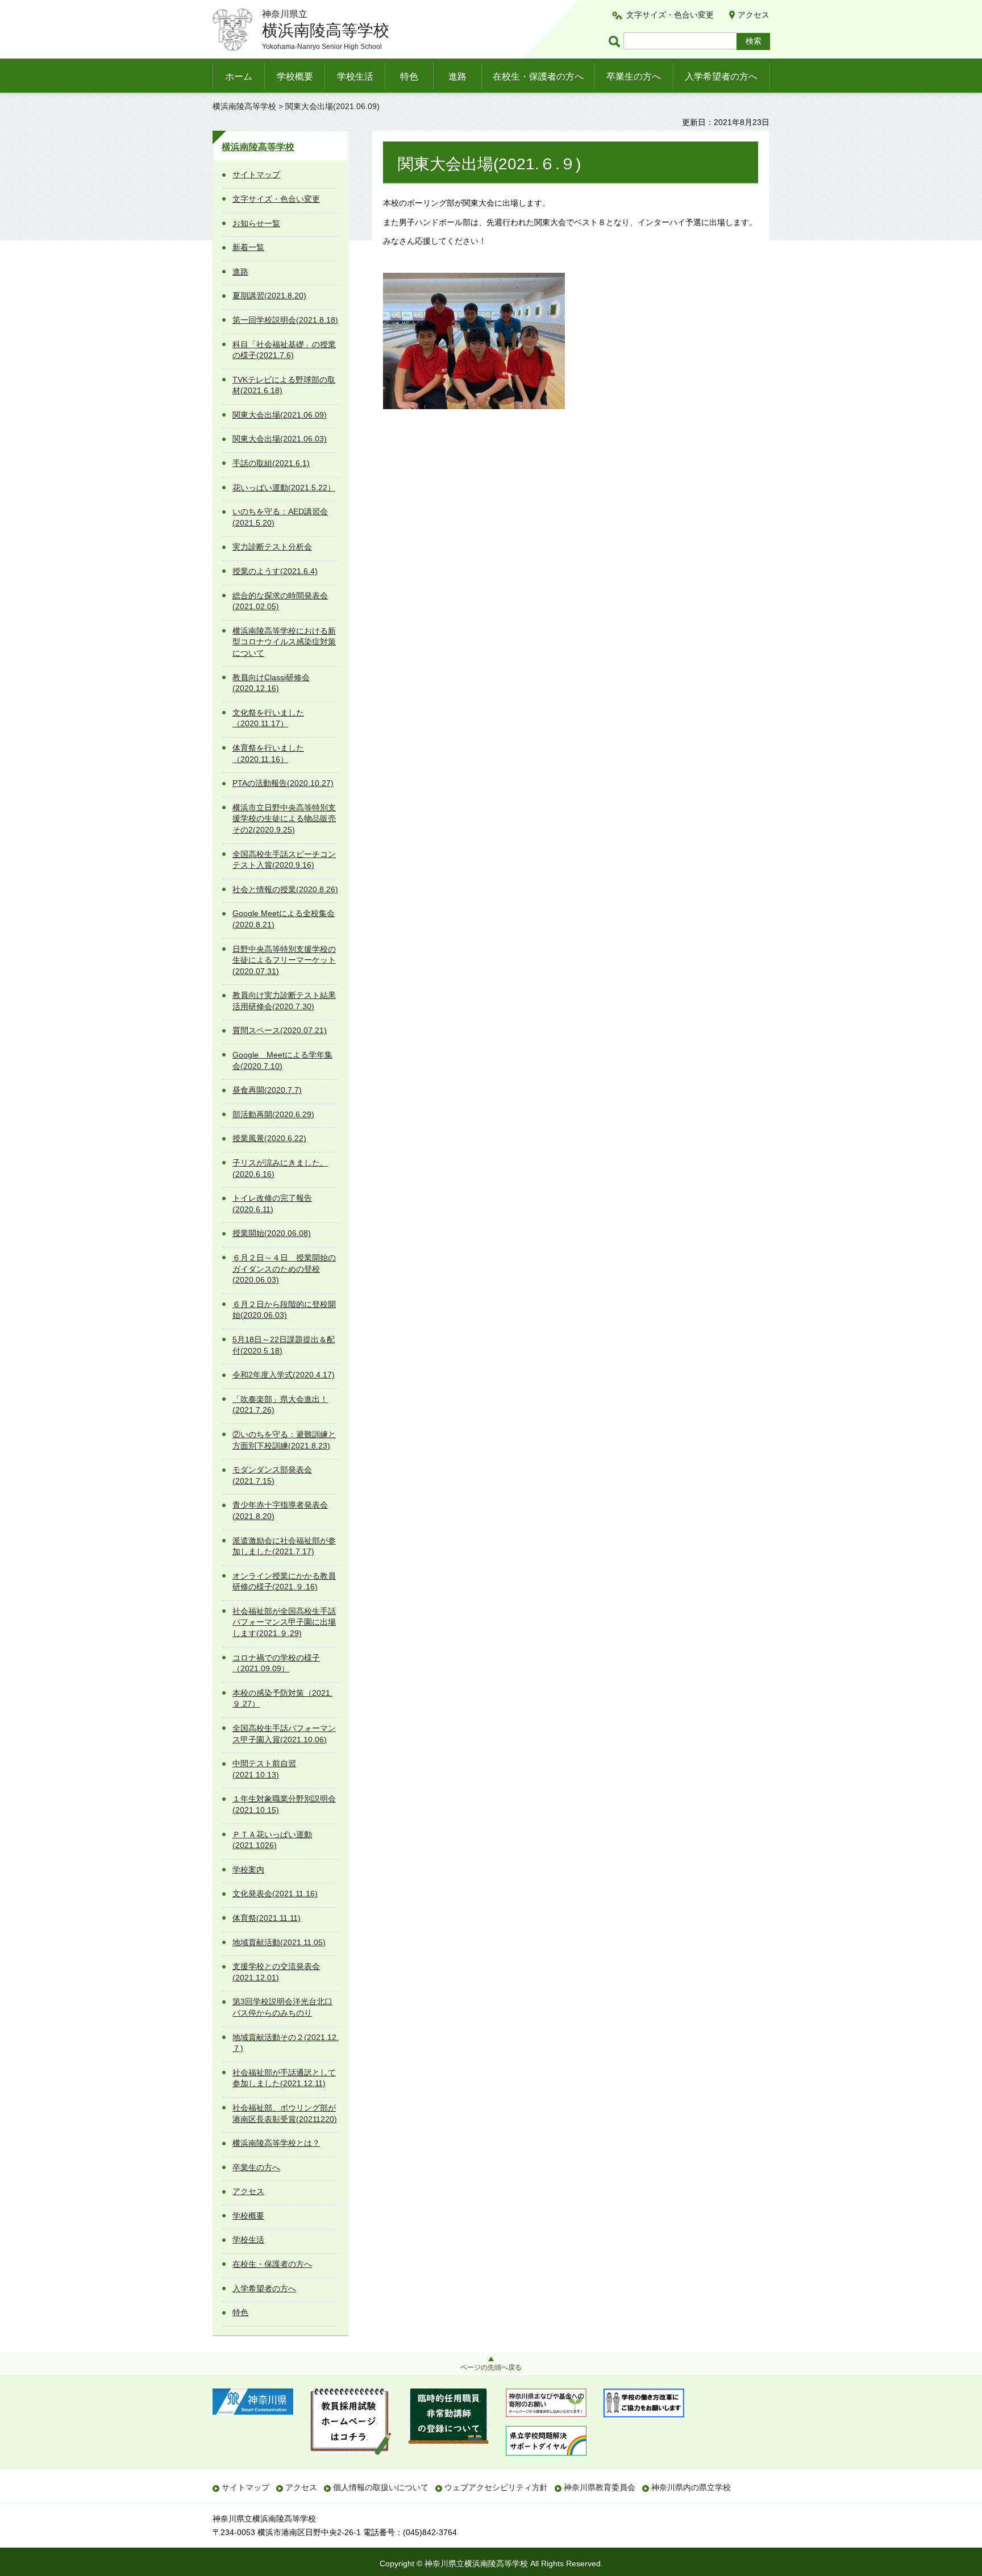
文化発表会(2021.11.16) (275, 1893)
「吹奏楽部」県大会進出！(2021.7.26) (280, 1405)
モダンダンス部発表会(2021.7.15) (272, 1475)
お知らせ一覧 (256, 223)
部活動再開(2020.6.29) (273, 1114)
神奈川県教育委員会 (600, 2487)
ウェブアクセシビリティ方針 (496, 2487)
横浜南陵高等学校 (244, 106)
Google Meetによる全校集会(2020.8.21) (284, 919)
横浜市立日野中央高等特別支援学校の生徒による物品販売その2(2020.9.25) (284, 819)
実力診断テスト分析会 (272, 547)
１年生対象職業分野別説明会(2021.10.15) (284, 1804)
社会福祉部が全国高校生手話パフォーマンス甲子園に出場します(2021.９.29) (284, 1622)
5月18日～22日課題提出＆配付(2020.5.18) (284, 1345)
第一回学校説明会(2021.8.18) (285, 320)
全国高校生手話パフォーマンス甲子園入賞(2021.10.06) (284, 1734)
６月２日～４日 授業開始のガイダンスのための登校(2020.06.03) (284, 1269)
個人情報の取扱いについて (381, 2487)
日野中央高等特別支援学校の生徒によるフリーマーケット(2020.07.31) (284, 960)
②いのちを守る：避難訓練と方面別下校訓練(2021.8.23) (284, 1440)
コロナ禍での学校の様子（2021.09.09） (276, 1663)
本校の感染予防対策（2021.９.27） (282, 1699)
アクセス (754, 15)
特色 (409, 76)
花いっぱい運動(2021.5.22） (284, 488)
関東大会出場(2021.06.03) (280, 439)
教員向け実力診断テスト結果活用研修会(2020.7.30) (284, 1001)
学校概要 (295, 76)
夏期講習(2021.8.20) (269, 296)
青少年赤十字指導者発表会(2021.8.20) (280, 1510)
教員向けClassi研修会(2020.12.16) (271, 683)
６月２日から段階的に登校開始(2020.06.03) (284, 1310)
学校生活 (355, 76)
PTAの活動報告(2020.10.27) (283, 783)
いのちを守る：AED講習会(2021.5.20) (280, 517)
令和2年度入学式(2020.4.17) (284, 1375)
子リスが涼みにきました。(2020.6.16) (280, 1168)
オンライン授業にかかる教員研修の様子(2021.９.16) (284, 1582)
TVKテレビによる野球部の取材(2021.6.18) (284, 385)
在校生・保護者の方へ (538, 76)
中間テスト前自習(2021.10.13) (264, 1769)
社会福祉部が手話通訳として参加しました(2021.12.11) (284, 2078)
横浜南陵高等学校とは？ (276, 2143)
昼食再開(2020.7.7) (267, 1090)
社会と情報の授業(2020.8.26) (285, 889)
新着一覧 (248, 247)
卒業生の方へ (634, 76)
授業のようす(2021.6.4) (275, 571)
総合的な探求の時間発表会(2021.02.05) (280, 601)
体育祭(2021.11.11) (267, 1918)
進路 (457, 76)
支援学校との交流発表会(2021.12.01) (276, 1972)
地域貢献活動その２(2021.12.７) (286, 2043)
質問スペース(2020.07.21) (280, 1030)
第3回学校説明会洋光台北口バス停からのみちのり (282, 2007)
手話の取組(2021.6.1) (271, 463)
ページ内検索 (616, 41)
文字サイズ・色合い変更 (670, 15)
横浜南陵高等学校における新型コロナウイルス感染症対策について (284, 642)
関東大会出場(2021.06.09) (280, 415)
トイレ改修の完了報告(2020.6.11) (272, 1204)
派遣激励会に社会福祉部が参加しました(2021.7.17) (284, 1546)
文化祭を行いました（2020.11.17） (268, 718)
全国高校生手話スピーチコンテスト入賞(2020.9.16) (284, 860)
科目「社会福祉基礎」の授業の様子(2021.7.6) (284, 350)
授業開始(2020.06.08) (272, 1233)
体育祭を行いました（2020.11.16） (268, 754)
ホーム (239, 76)
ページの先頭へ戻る (491, 2367)
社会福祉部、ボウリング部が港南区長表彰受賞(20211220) (285, 2113)
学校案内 (248, 1870)
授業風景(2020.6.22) (269, 1138)
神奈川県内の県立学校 (691, 2487)
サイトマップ (256, 174)
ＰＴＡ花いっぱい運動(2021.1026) (272, 1840)
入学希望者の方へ (721, 76)
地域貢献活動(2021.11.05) (279, 1942)
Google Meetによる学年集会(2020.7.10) (282, 1060)
